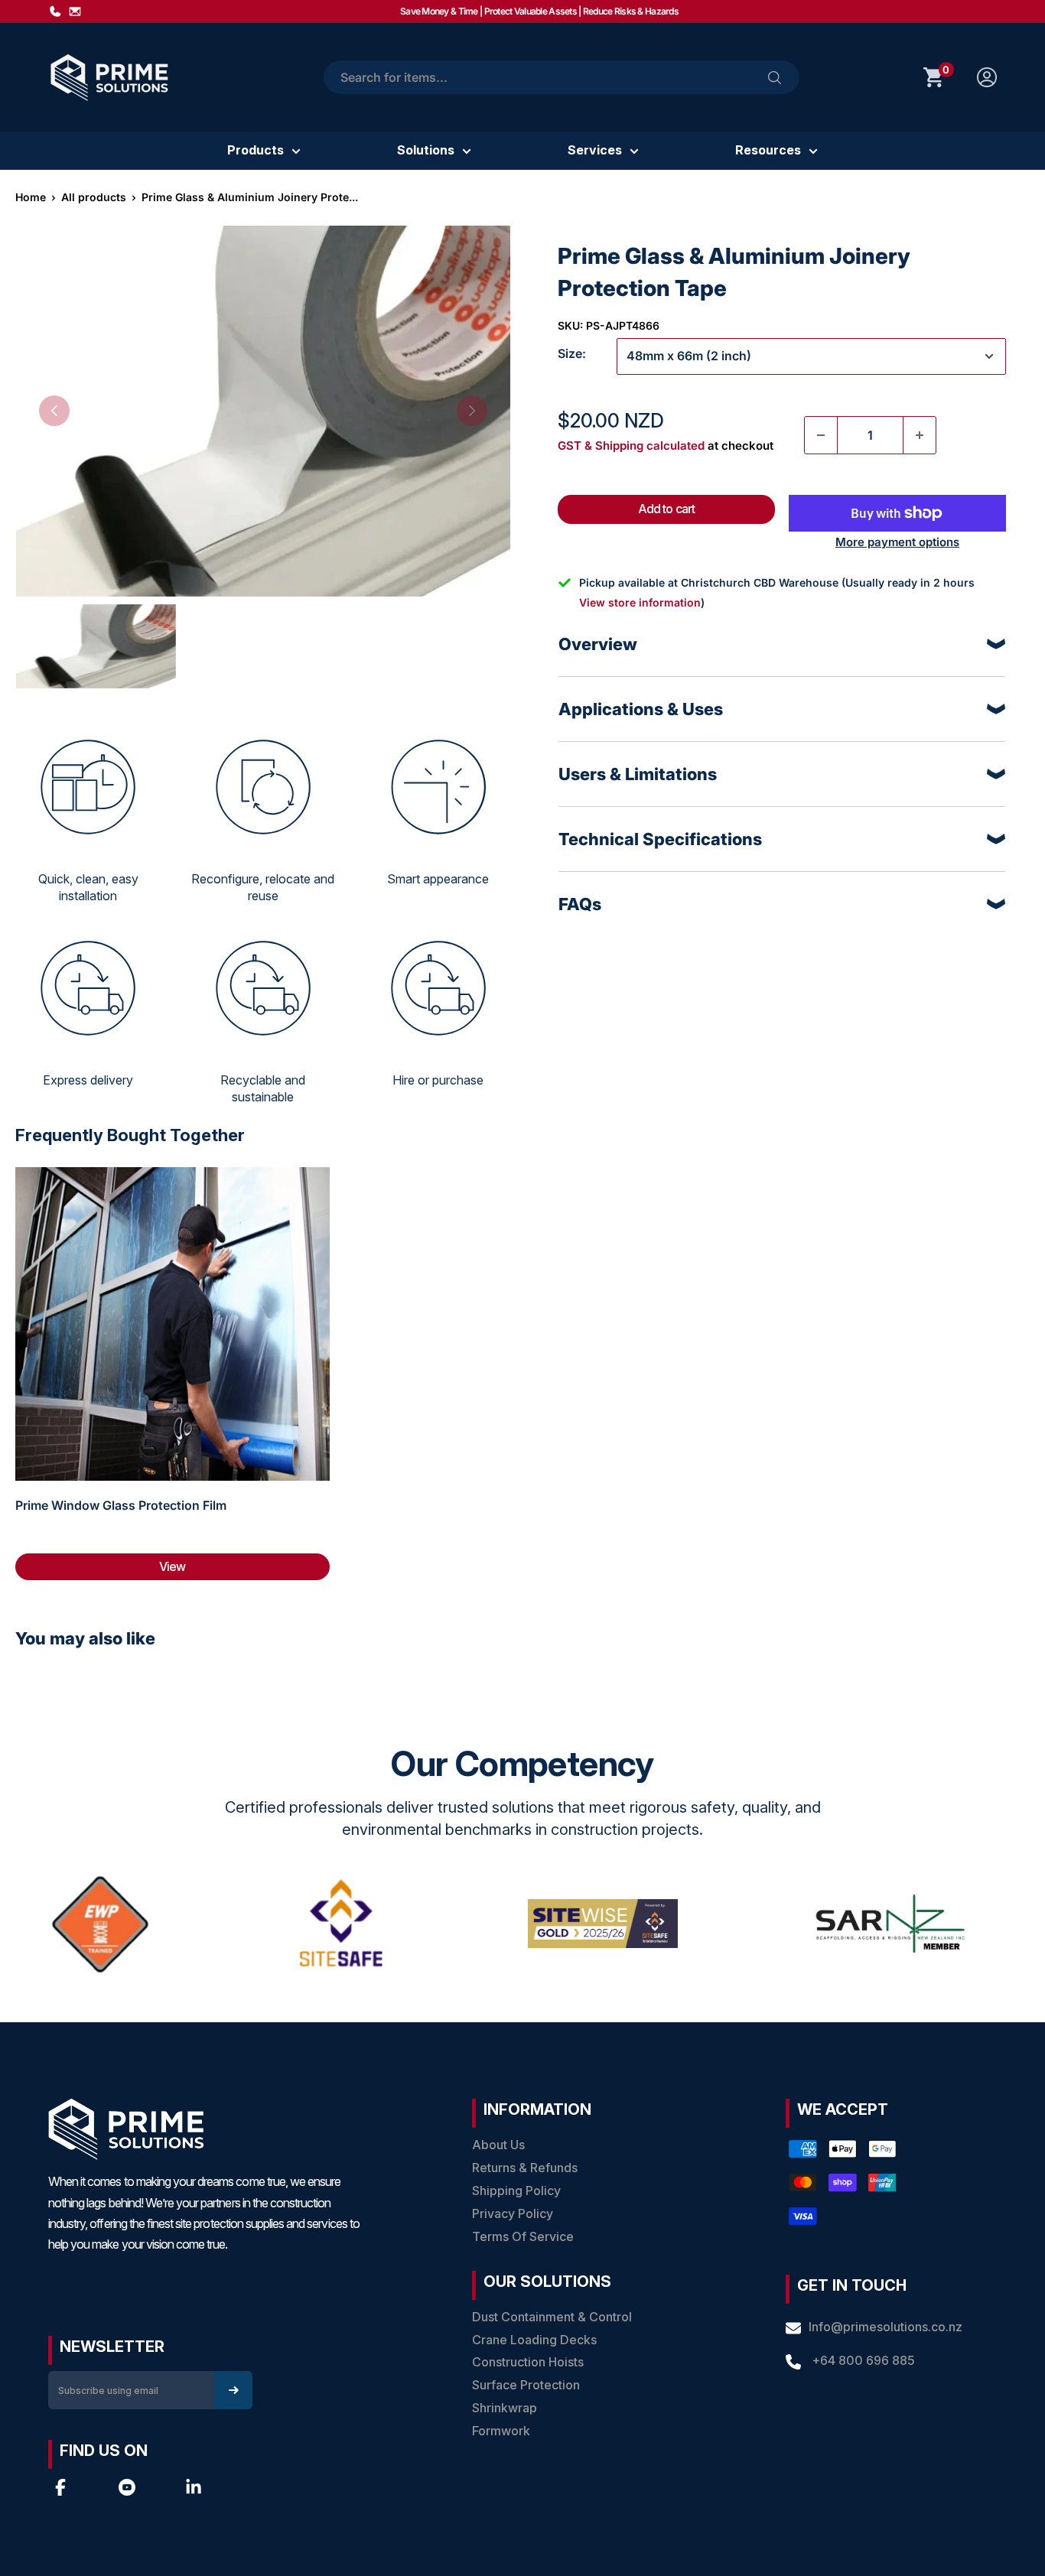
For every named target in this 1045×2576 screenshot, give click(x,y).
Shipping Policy (516, 2191)
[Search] (775, 77)
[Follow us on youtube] (127, 2487)
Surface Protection (526, 2385)
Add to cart (666, 509)
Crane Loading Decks (534, 2340)
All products (94, 197)
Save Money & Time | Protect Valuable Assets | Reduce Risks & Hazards (539, 11)
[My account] (987, 77)
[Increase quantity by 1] (920, 435)
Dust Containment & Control (552, 2317)
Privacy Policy (513, 2213)
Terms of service (523, 2236)
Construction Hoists (528, 2362)
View (172, 1566)
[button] (54, 411)
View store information (640, 602)
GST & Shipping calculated (631, 446)
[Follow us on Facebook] (60, 2487)
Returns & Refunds (525, 2168)
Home (31, 197)
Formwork (501, 2431)
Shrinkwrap (505, 2408)
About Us (498, 2145)
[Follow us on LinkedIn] (194, 2487)
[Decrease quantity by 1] (821, 435)
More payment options (897, 542)
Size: (572, 353)
